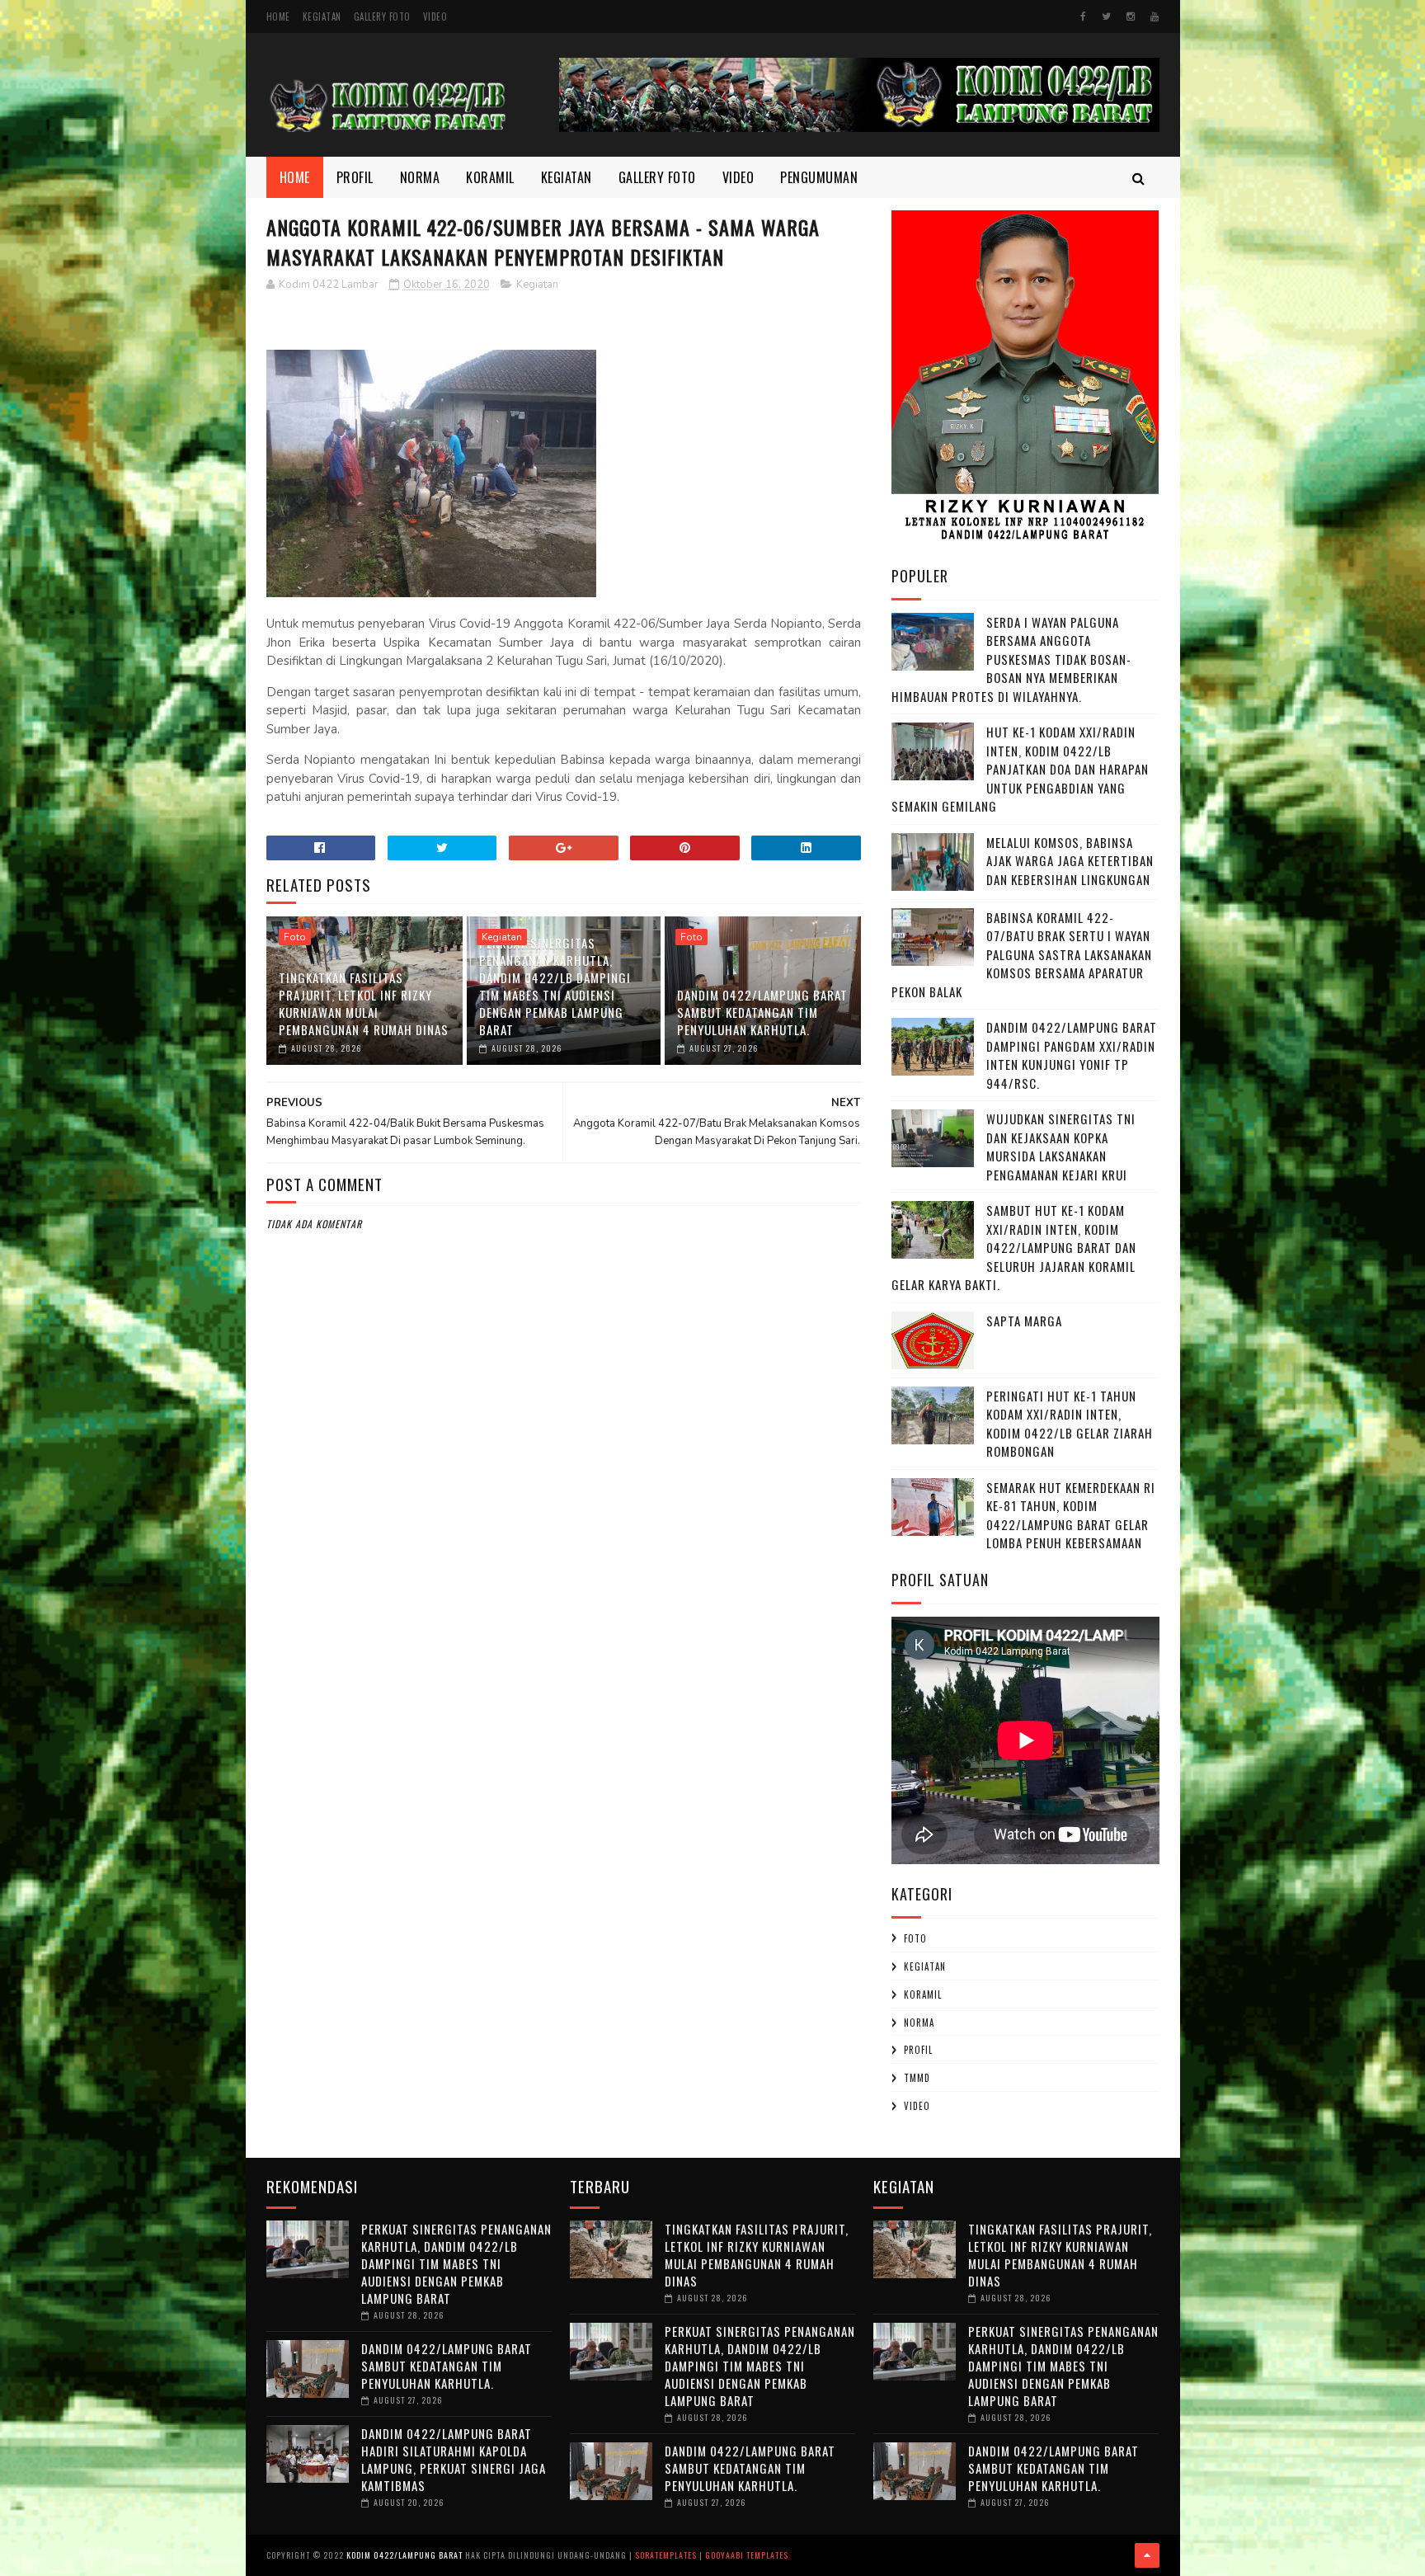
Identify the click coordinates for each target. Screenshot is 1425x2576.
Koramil (490, 177)
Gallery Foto (382, 16)
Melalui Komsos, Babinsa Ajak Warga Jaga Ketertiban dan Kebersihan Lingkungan (1070, 861)
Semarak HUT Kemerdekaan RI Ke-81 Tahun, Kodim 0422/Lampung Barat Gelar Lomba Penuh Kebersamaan (1071, 1515)
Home (278, 16)
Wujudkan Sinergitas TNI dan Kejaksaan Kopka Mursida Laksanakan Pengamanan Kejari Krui (1061, 1147)
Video (435, 16)
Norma (420, 177)
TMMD (917, 2078)
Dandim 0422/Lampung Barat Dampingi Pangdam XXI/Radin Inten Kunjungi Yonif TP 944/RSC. (1072, 1055)
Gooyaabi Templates (747, 2555)
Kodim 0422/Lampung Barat (404, 2555)
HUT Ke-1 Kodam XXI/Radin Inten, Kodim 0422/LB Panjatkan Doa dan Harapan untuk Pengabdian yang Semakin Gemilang (1020, 769)
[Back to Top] (1147, 2555)
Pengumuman (819, 177)
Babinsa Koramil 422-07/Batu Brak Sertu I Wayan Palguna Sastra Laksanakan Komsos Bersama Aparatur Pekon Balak (1022, 954)
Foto (295, 937)
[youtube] (1155, 16)
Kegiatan (322, 16)
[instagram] (1131, 16)
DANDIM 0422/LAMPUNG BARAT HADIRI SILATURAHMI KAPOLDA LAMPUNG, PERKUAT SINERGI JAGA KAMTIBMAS (454, 2459)
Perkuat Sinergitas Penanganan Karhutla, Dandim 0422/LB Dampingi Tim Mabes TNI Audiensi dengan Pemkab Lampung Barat (555, 986)
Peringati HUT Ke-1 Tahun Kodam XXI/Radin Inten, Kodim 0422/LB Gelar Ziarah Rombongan (1070, 1424)
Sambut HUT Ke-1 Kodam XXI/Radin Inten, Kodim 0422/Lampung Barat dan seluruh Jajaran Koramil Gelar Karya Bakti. (1014, 1247)
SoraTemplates (666, 2555)
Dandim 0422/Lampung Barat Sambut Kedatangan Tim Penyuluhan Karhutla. (762, 1012)
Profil (355, 177)
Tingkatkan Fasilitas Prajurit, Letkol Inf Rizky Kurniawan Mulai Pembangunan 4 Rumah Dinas (364, 1003)
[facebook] (1083, 16)
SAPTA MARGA (1024, 1321)
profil (918, 2050)
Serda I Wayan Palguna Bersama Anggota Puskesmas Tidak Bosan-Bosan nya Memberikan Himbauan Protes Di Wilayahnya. (1011, 659)
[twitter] (1106, 16)
